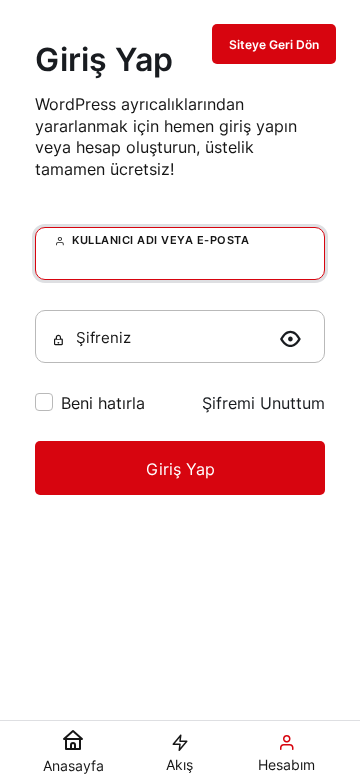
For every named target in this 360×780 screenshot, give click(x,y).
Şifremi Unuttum (263, 403)
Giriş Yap (180, 469)
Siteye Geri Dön (274, 44)
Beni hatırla (103, 403)
